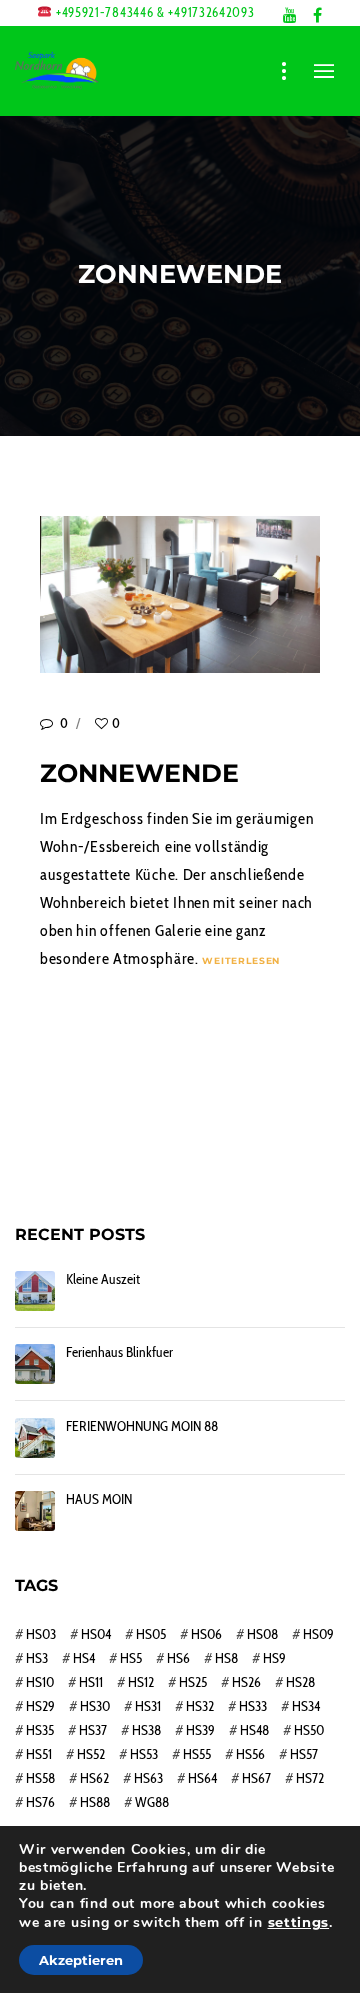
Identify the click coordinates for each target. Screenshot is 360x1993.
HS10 (40, 1682)
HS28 (300, 1682)
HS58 (40, 1778)
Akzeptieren (81, 1960)
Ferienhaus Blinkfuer (119, 1352)
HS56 (250, 1754)
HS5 (131, 1658)
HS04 (96, 1634)
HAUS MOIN (99, 1499)
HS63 (148, 1778)
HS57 (304, 1754)
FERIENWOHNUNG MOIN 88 (142, 1426)
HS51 (39, 1754)
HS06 (206, 1634)
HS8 (226, 1658)
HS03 (41, 1634)
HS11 (91, 1682)
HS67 (256, 1778)
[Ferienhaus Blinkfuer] (35, 1364)
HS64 (202, 1778)
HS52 (91, 1754)
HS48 (254, 1730)
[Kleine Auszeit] (35, 1291)
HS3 (37, 1658)
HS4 (84, 1658)
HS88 (95, 1802)
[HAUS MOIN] (35, 1511)
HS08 (262, 1634)
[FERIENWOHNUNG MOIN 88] (35, 1438)
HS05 (151, 1634)
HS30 (95, 1706)
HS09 (318, 1634)
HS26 (246, 1682)
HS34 (306, 1706)
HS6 (178, 1658)
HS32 (200, 1706)
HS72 (310, 1778)
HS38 (146, 1730)
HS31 (148, 1706)
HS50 (309, 1730)
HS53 (144, 1754)
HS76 (40, 1802)
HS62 (94, 1778)
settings (299, 1922)
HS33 (253, 1706)
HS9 (274, 1658)
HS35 (40, 1730)
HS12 (141, 1682)
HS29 (40, 1706)
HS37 (93, 1730)
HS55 (197, 1754)
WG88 (152, 1802)
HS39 (200, 1730)
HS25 (193, 1682)
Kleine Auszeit (103, 1279)
